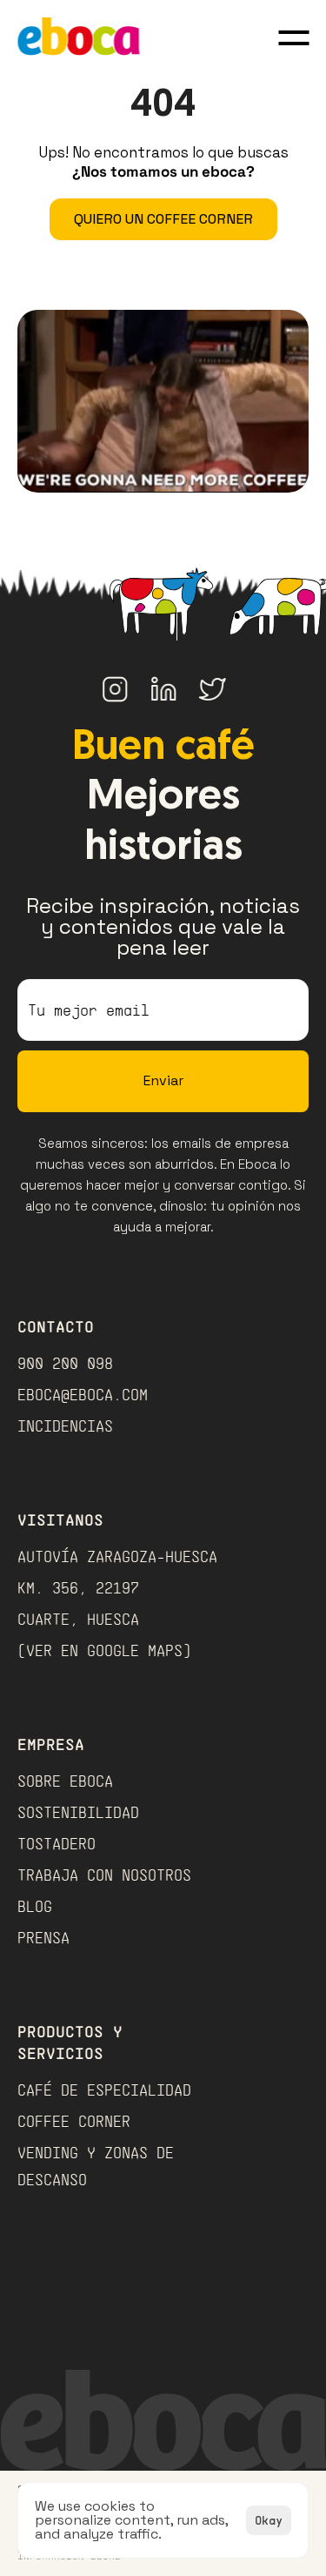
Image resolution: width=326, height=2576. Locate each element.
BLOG (35, 1906)
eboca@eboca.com (83, 1394)
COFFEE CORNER (74, 2121)
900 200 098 (65, 1363)
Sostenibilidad (78, 1812)
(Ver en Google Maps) (104, 1650)
